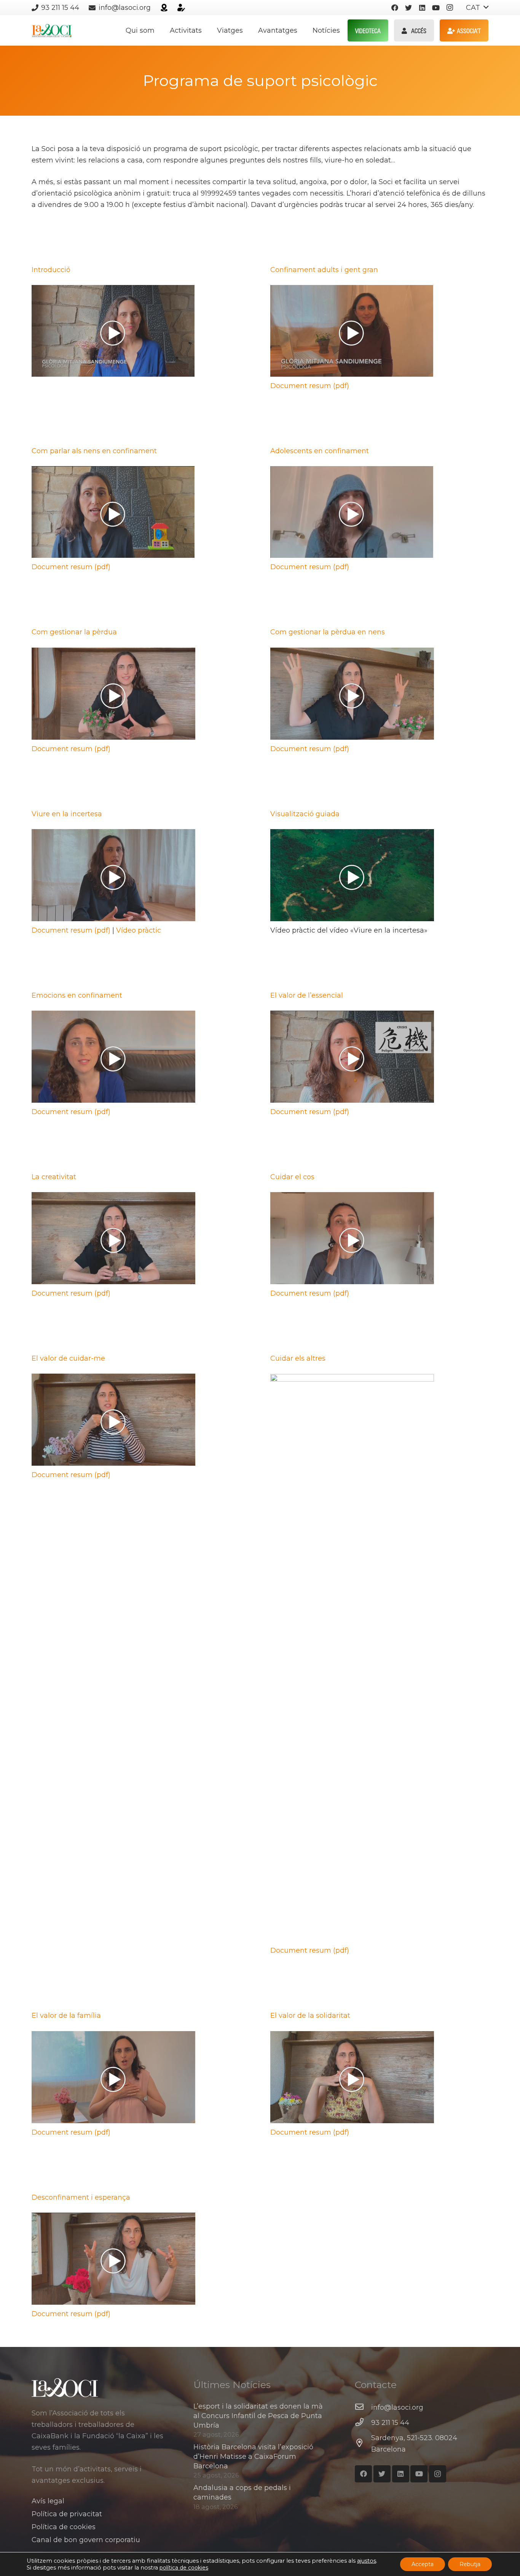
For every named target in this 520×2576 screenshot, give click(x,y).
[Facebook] (395, 8)
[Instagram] (450, 8)
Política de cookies (64, 2527)
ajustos (367, 2561)
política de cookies (184, 2568)
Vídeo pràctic (139, 930)
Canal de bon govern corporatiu (86, 2540)
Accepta (423, 2564)
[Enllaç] (164, 8)
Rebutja (470, 2564)
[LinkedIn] (422, 8)
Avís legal (48, 2501)
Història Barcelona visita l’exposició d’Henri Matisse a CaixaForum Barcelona (253, 2457)
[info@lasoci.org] (363, 2407)
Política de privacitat (67, 2514)
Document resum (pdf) (310, 386)
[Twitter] (408, 8)
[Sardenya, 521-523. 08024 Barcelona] (363, 2444)
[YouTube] (436, 8)
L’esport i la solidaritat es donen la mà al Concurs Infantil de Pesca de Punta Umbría (258, 2416)
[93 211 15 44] (363, 2423)
